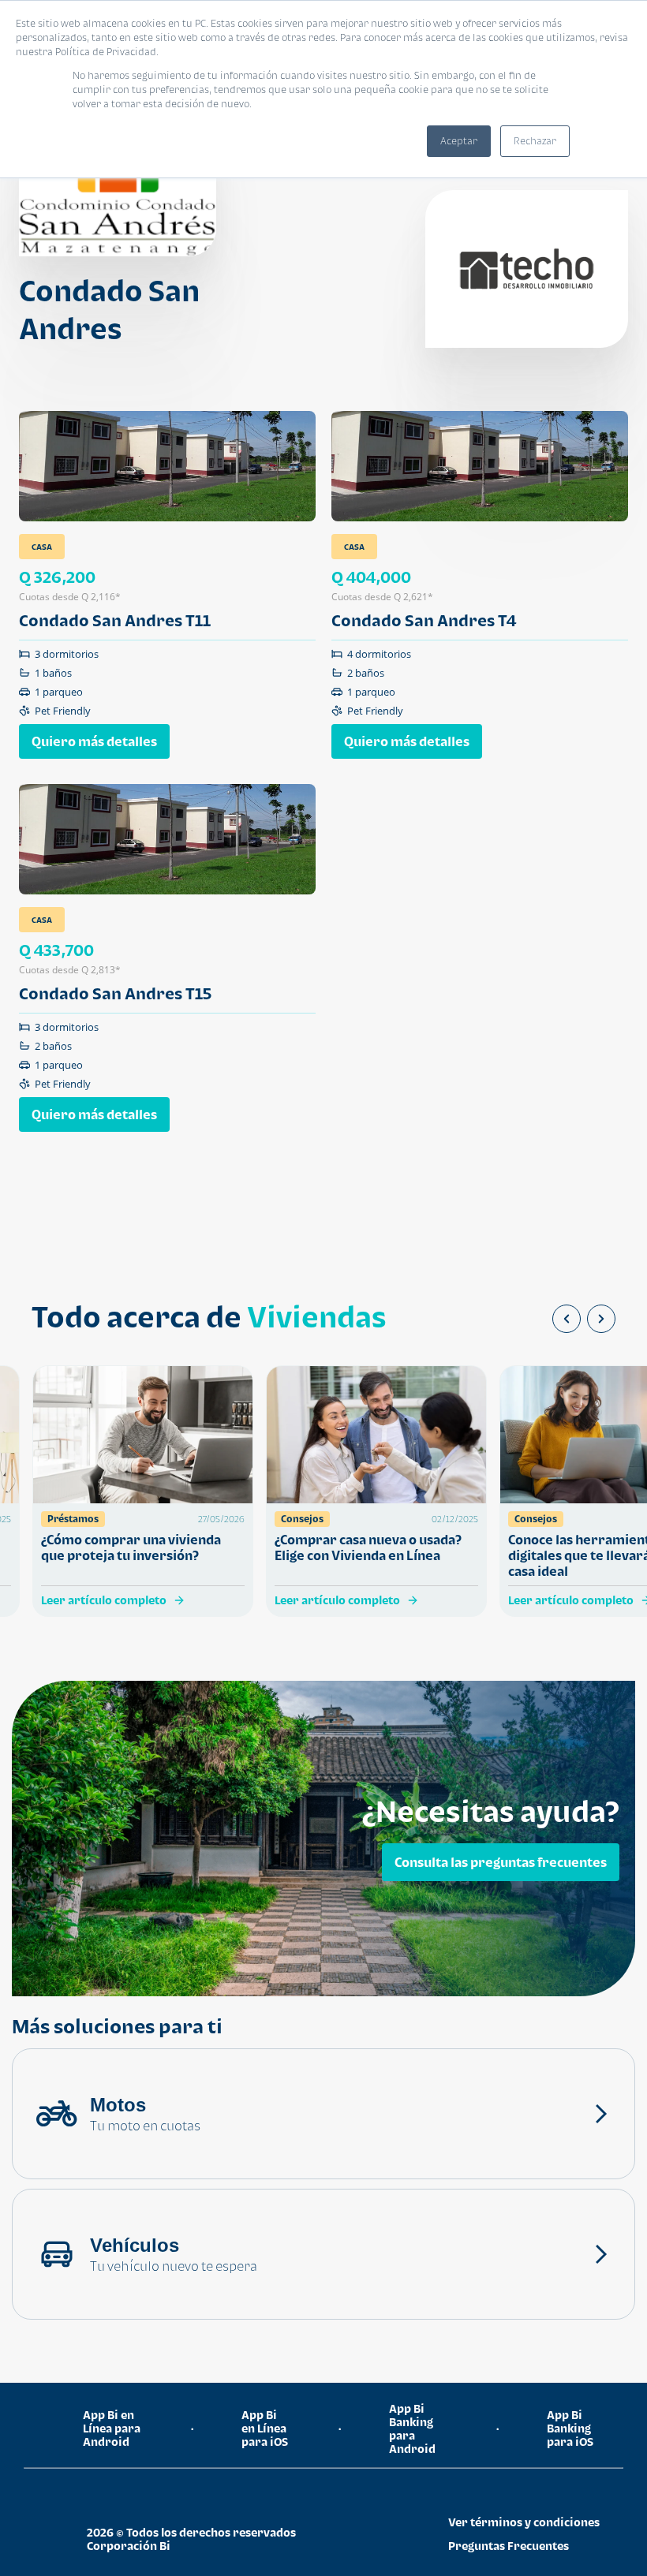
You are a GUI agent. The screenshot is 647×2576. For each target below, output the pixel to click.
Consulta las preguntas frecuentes (501, 1862)
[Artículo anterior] (567, 1319)
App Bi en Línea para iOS (265, 2428)
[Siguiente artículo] (601, 1319)
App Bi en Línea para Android (112, 2428)
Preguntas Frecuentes (509, 2546)
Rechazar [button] (535, 141)
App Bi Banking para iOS (570, 2428)
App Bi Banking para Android (412, 2429)
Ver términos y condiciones (524, 2522)
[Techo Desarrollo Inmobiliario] (527, 269)
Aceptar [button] (459, 141)
